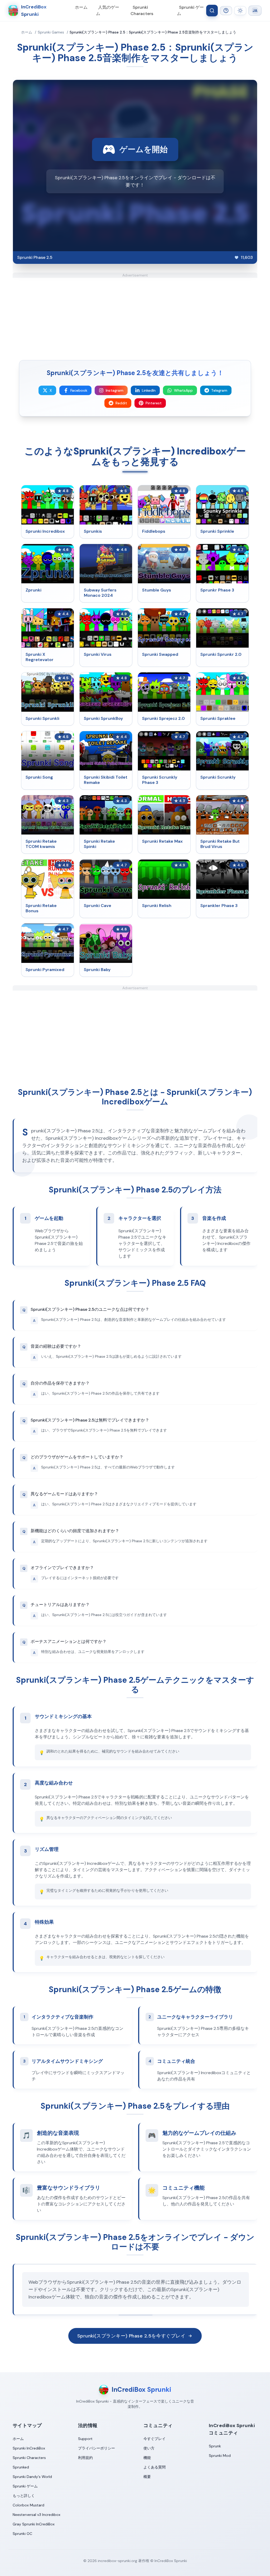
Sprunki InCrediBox (29, 2448)
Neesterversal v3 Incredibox (37, 2515)
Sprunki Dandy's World (32, 2477)
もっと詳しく (24, 2496)
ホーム (81, 7)
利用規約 (85, 2458)
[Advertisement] (135, 315)
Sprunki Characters (142, 10)
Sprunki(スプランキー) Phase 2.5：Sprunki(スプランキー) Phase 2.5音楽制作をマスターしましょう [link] (153, 32)
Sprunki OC (22, 2534)
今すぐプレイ (155, 2439)
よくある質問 (155, 2467)
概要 (147, 2477)
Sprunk (215, 2446)
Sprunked (21, 2467)
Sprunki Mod (220, 2456)
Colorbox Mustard (28, 2505)
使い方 (149, 2448)
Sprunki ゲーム (190, 10)
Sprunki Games (51, 32)
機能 (147, 2458)
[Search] (212, 11)
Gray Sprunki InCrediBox (34, 2524)
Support (85, 2439)
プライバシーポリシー (97, 2448)
